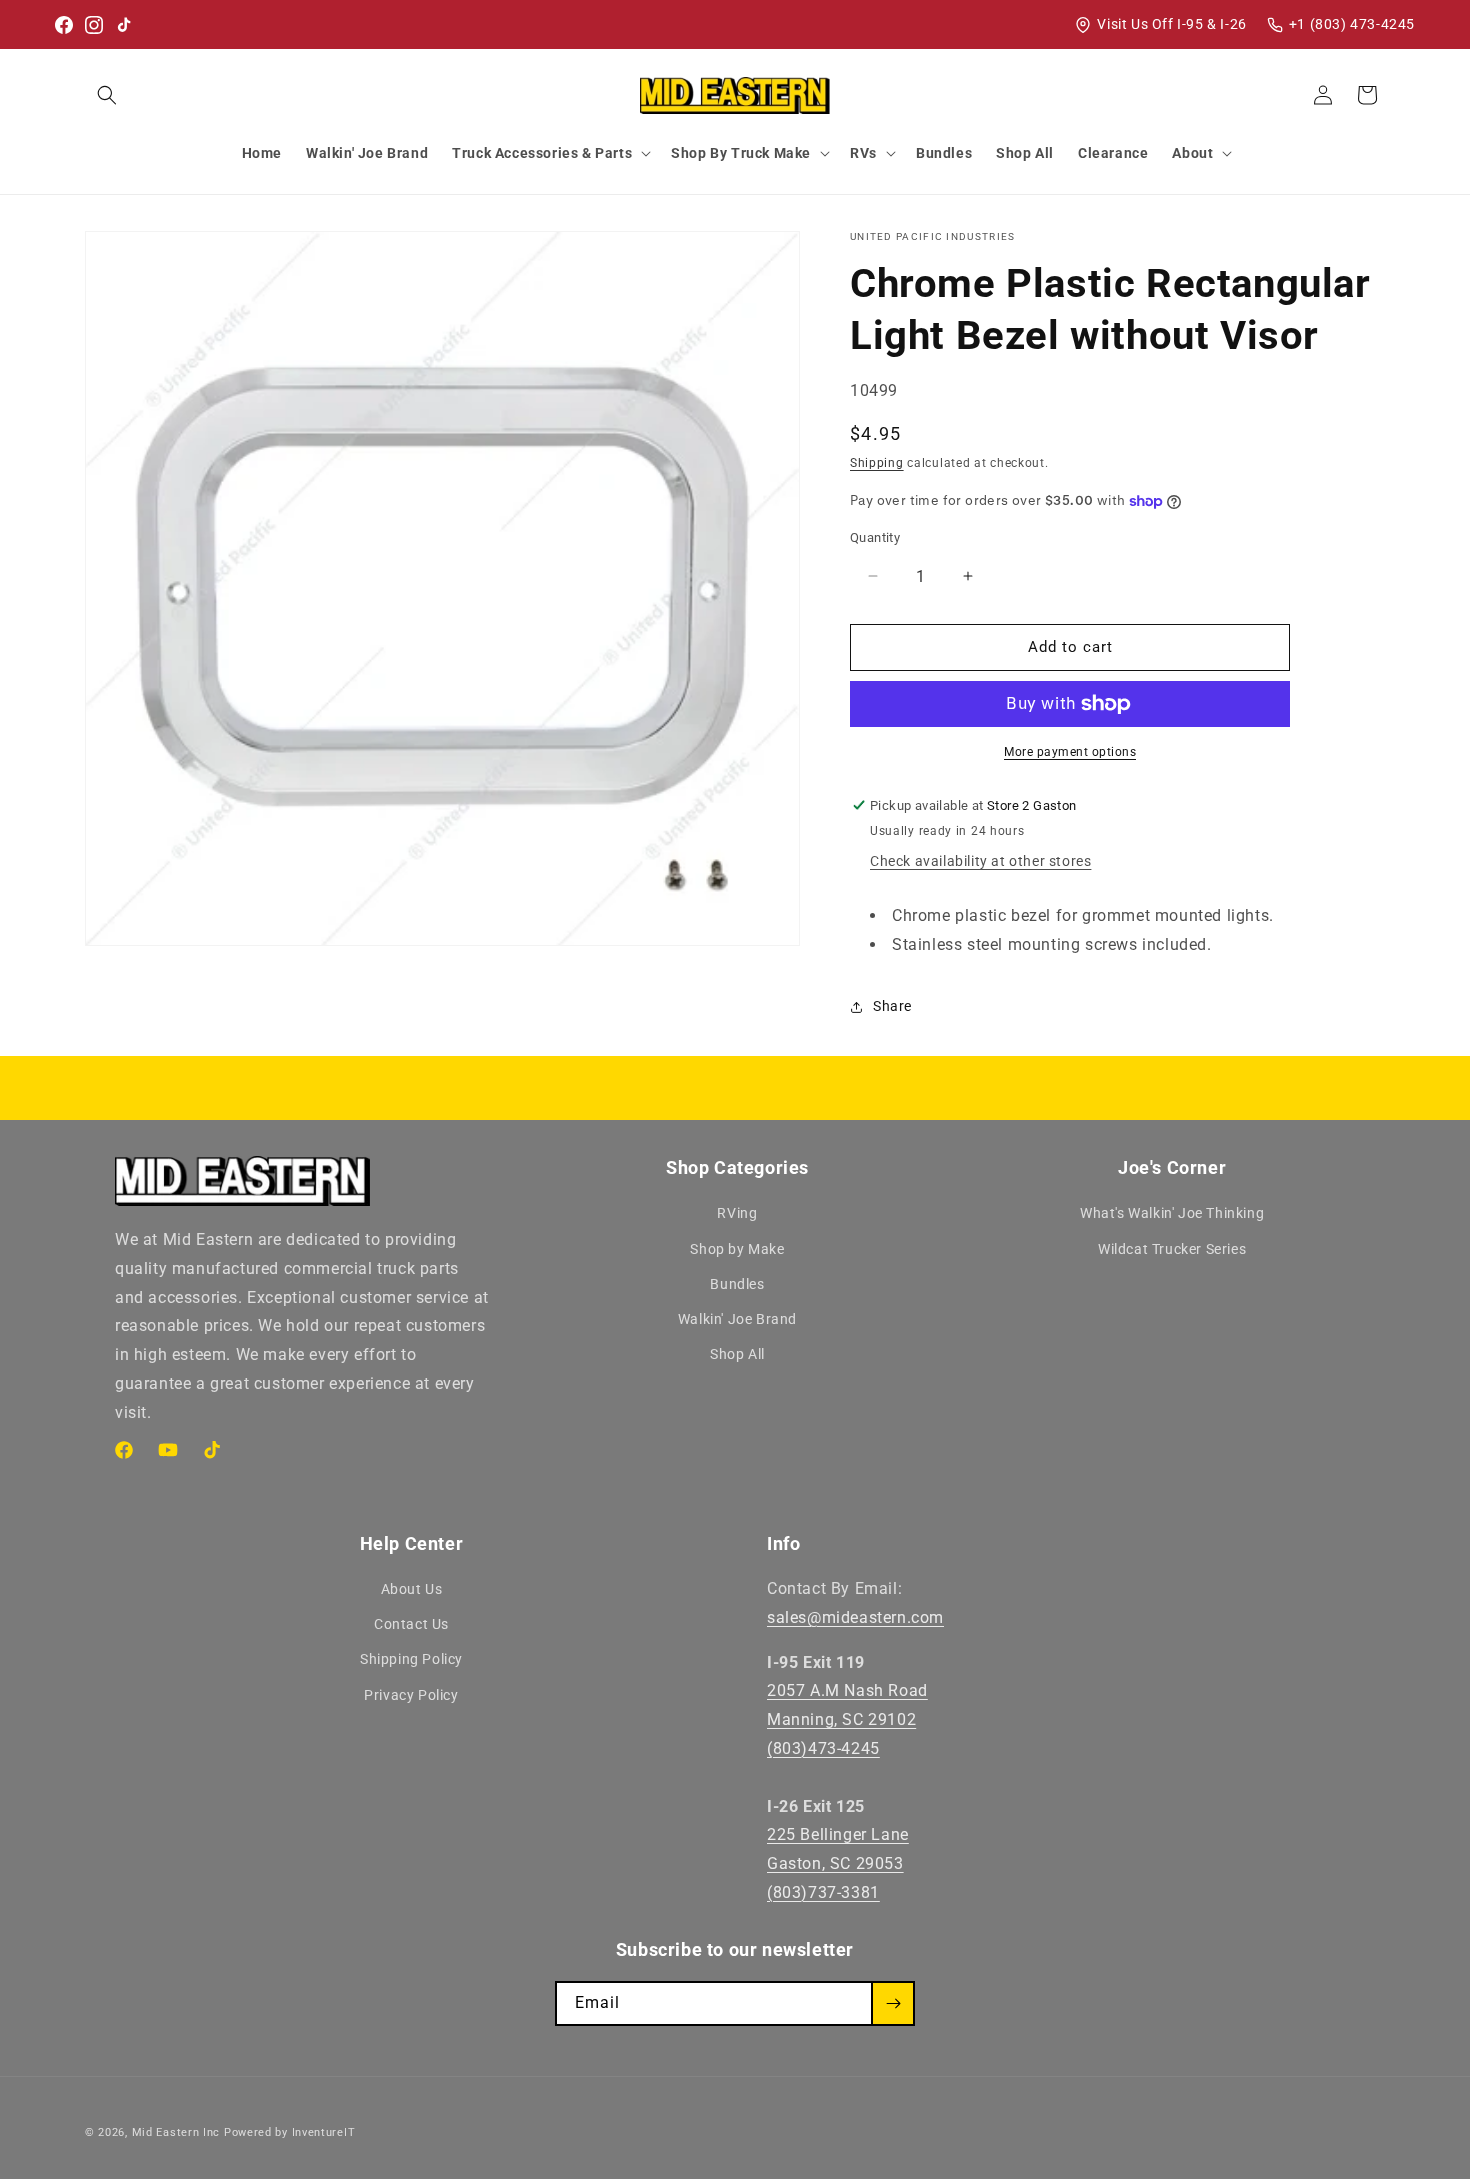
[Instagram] (94, 25)
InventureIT (324, 2132)
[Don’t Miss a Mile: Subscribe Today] (893, 2003)
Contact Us (411, 1624)
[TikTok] (124, 25)
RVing (737, 1214)
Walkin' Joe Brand (737, 1319)
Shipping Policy (411, 1660)
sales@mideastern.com (855, 1617)
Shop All (737, 1354)
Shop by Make (737, 1249)
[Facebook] (64, 25)
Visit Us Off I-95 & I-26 (1171, 24)
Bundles (737, 1284)
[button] (107, 95)
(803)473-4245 (823, 1748)
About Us (412, 1589)
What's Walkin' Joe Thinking (1172, 1214)
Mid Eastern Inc (176, 2132)
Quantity (875, 537)
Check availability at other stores (980, 861)
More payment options (1070, 752)
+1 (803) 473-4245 (1352, 24)
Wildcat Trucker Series (1172, 1249)
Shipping (877, 463)
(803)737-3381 (823, 1892)
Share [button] (892, 1006)
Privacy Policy (411, 1695)
